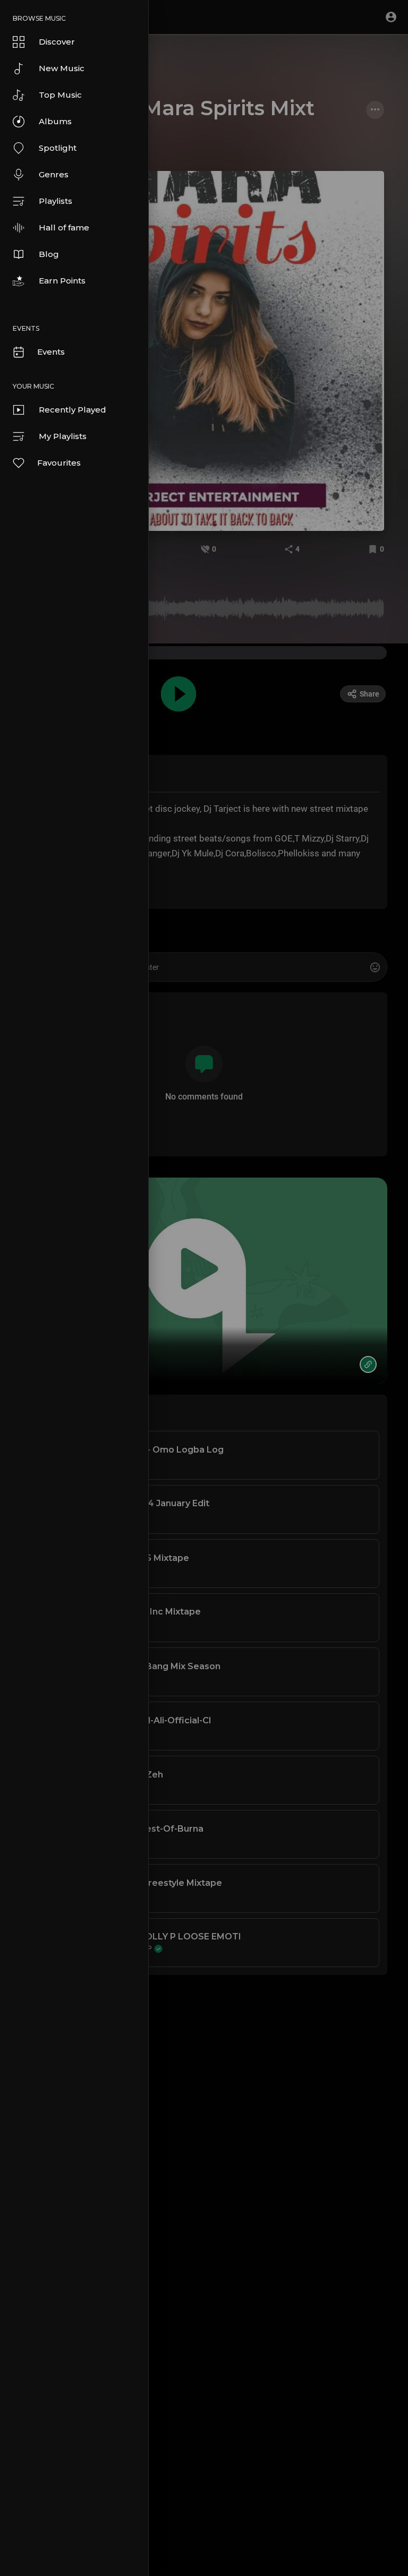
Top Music (60, 95)
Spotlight (58, 148)
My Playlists (63, 436)
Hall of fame (64, 227)
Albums (55, 121)
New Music (62, 68)
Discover (57, 42)
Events (51, 352)
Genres (54, 174)
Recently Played (73, 410)
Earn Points (62, 281)
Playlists (56, 201)
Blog (49, 254)
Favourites (59, 463)
